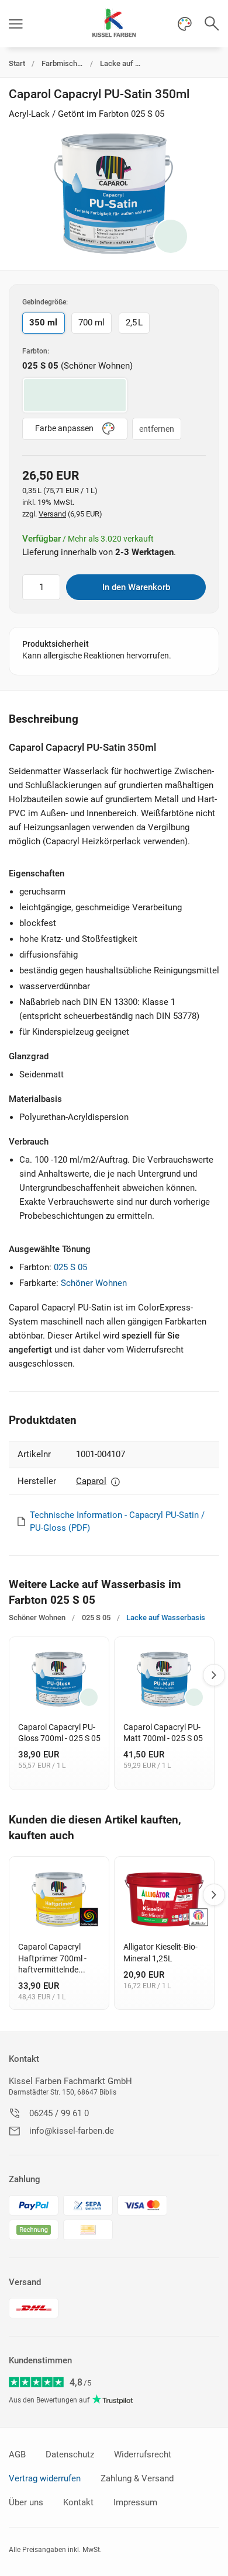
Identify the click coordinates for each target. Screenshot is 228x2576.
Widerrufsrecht (143, 2454)
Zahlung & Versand (137, 2478)
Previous (11, 1675)
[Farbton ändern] (171, 236)
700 (91, 323)
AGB (17, 2454)
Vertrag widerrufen (45, 2478)
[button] (16, 24)
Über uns (26, 2502)
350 (43, 323)
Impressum (135, 2502)
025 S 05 (70, 1267)
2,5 (134, 323)
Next (214, 1675)
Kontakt (24, 2059)
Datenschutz (70, 2454)
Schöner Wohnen (94, 1283)
